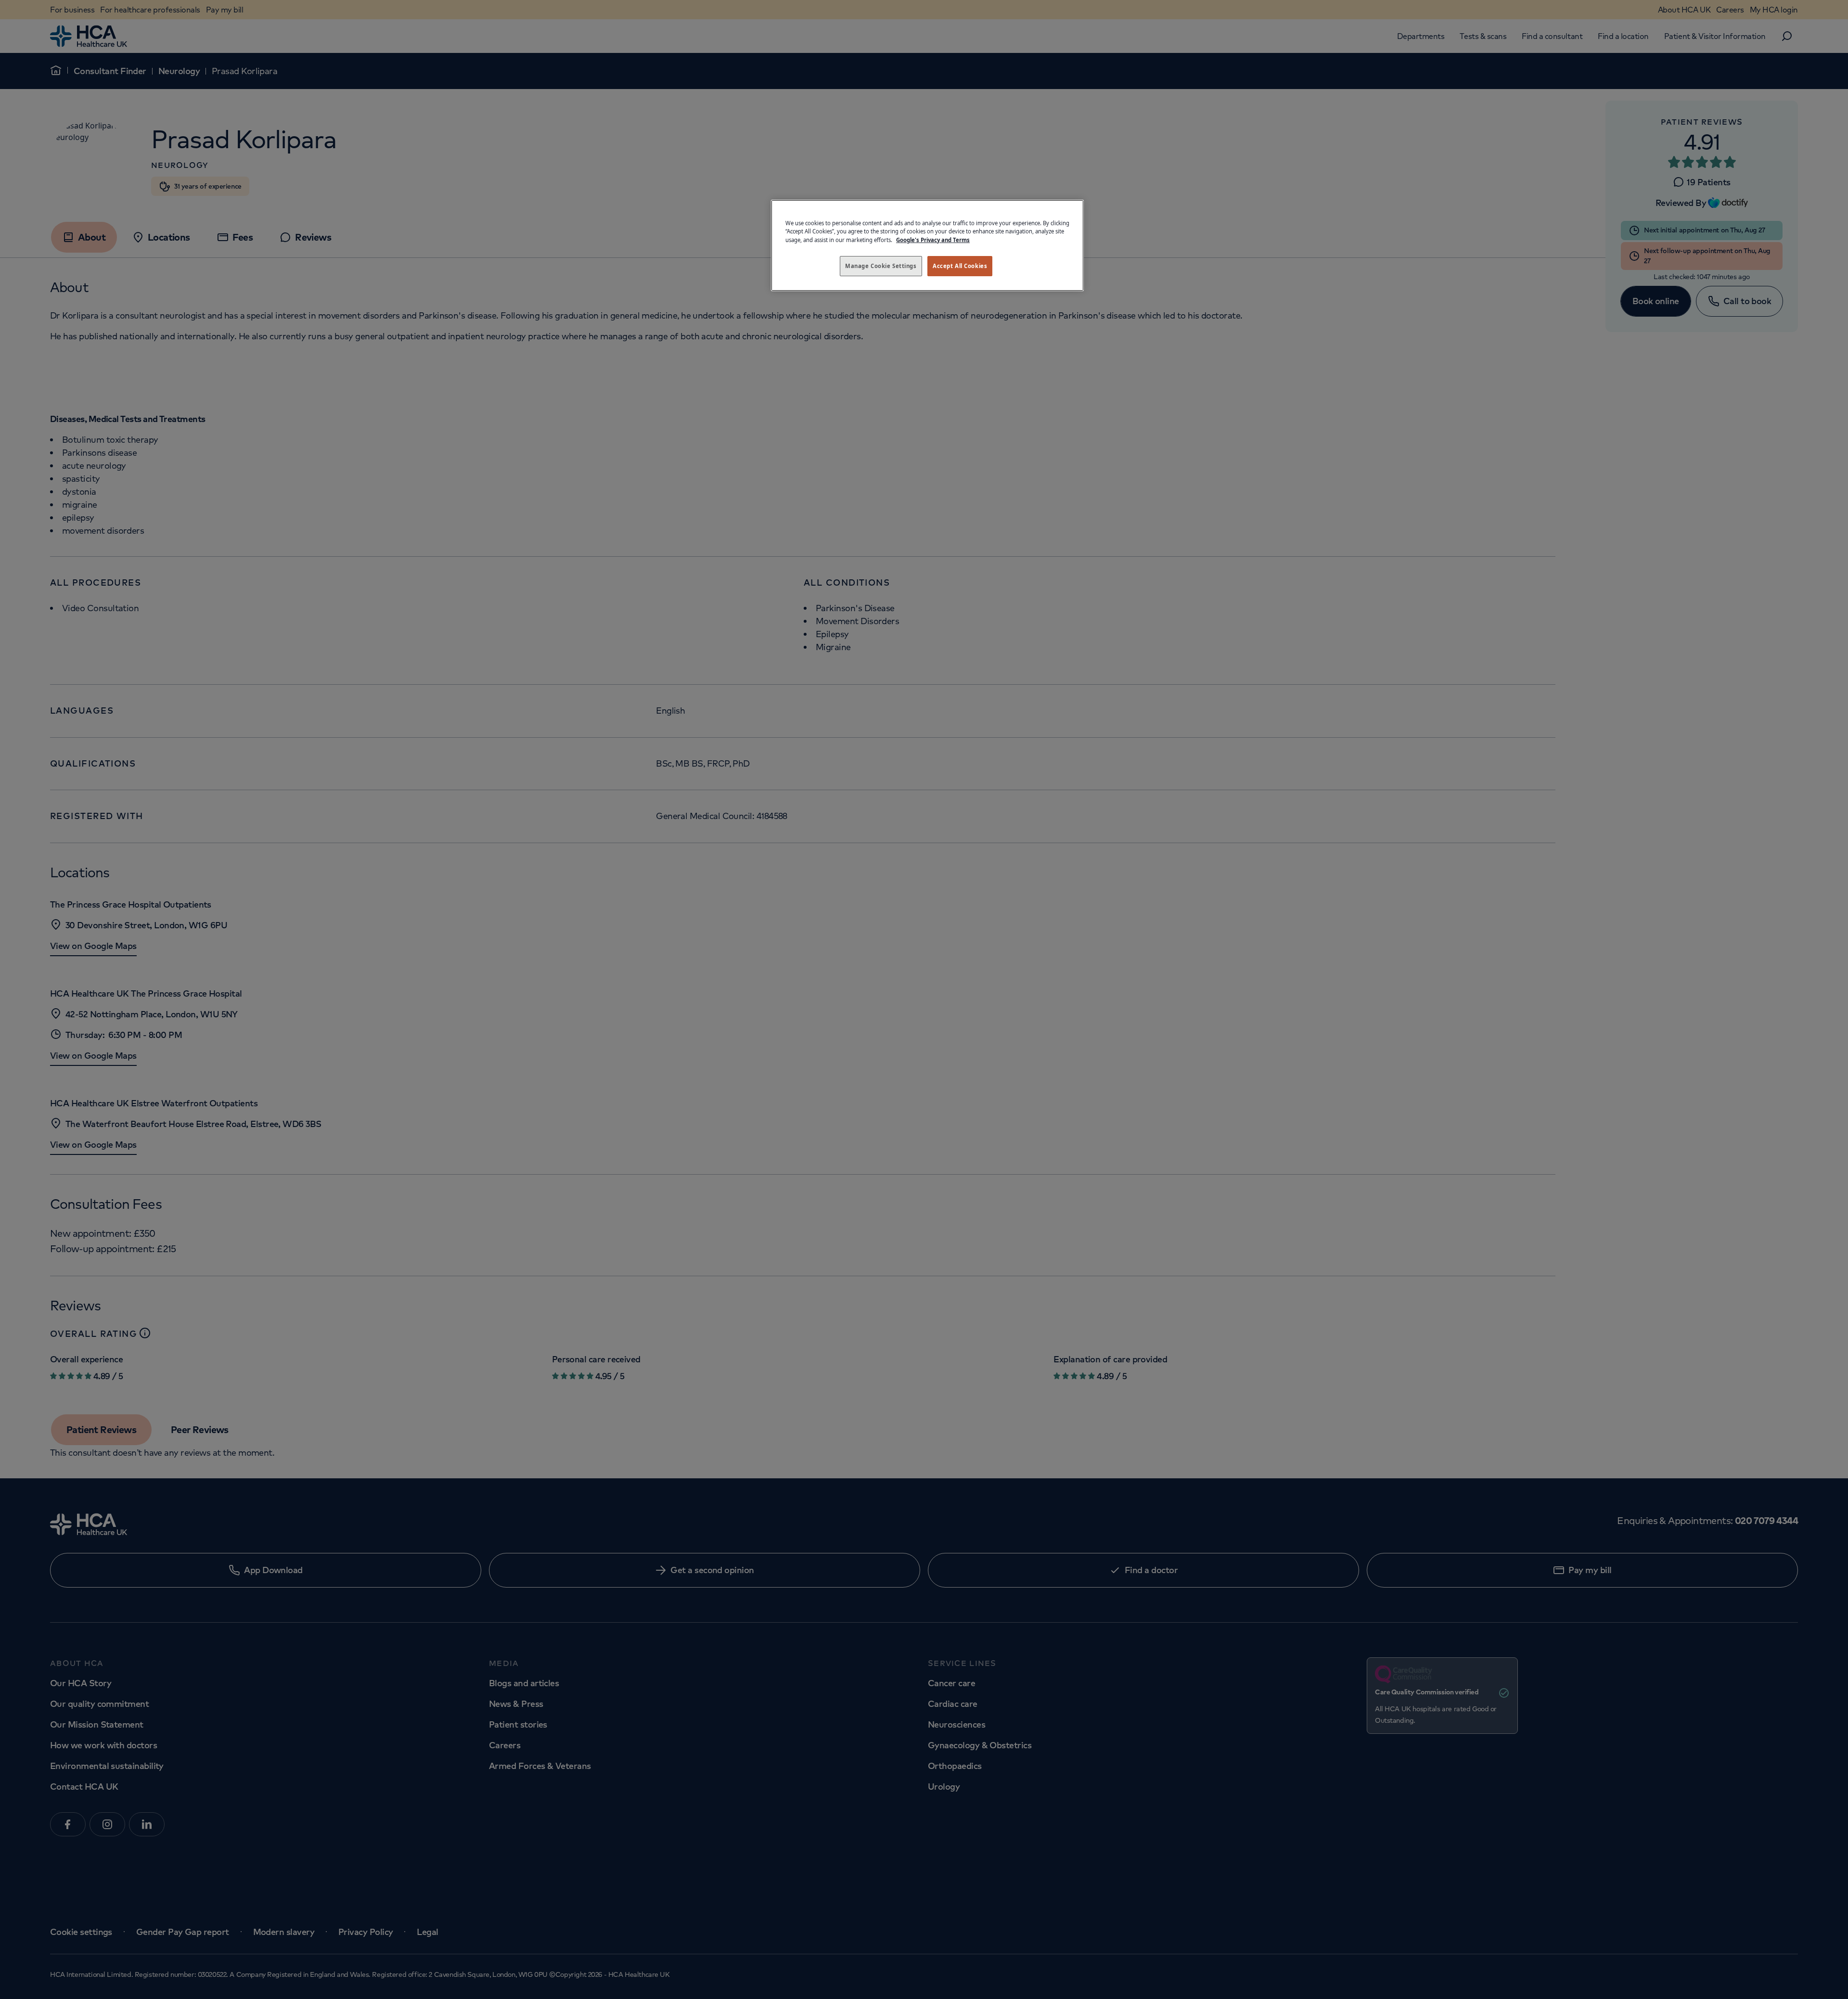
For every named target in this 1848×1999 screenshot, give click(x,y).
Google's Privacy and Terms (933, 240)
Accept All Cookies (960, 266)
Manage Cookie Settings (881, 266)
